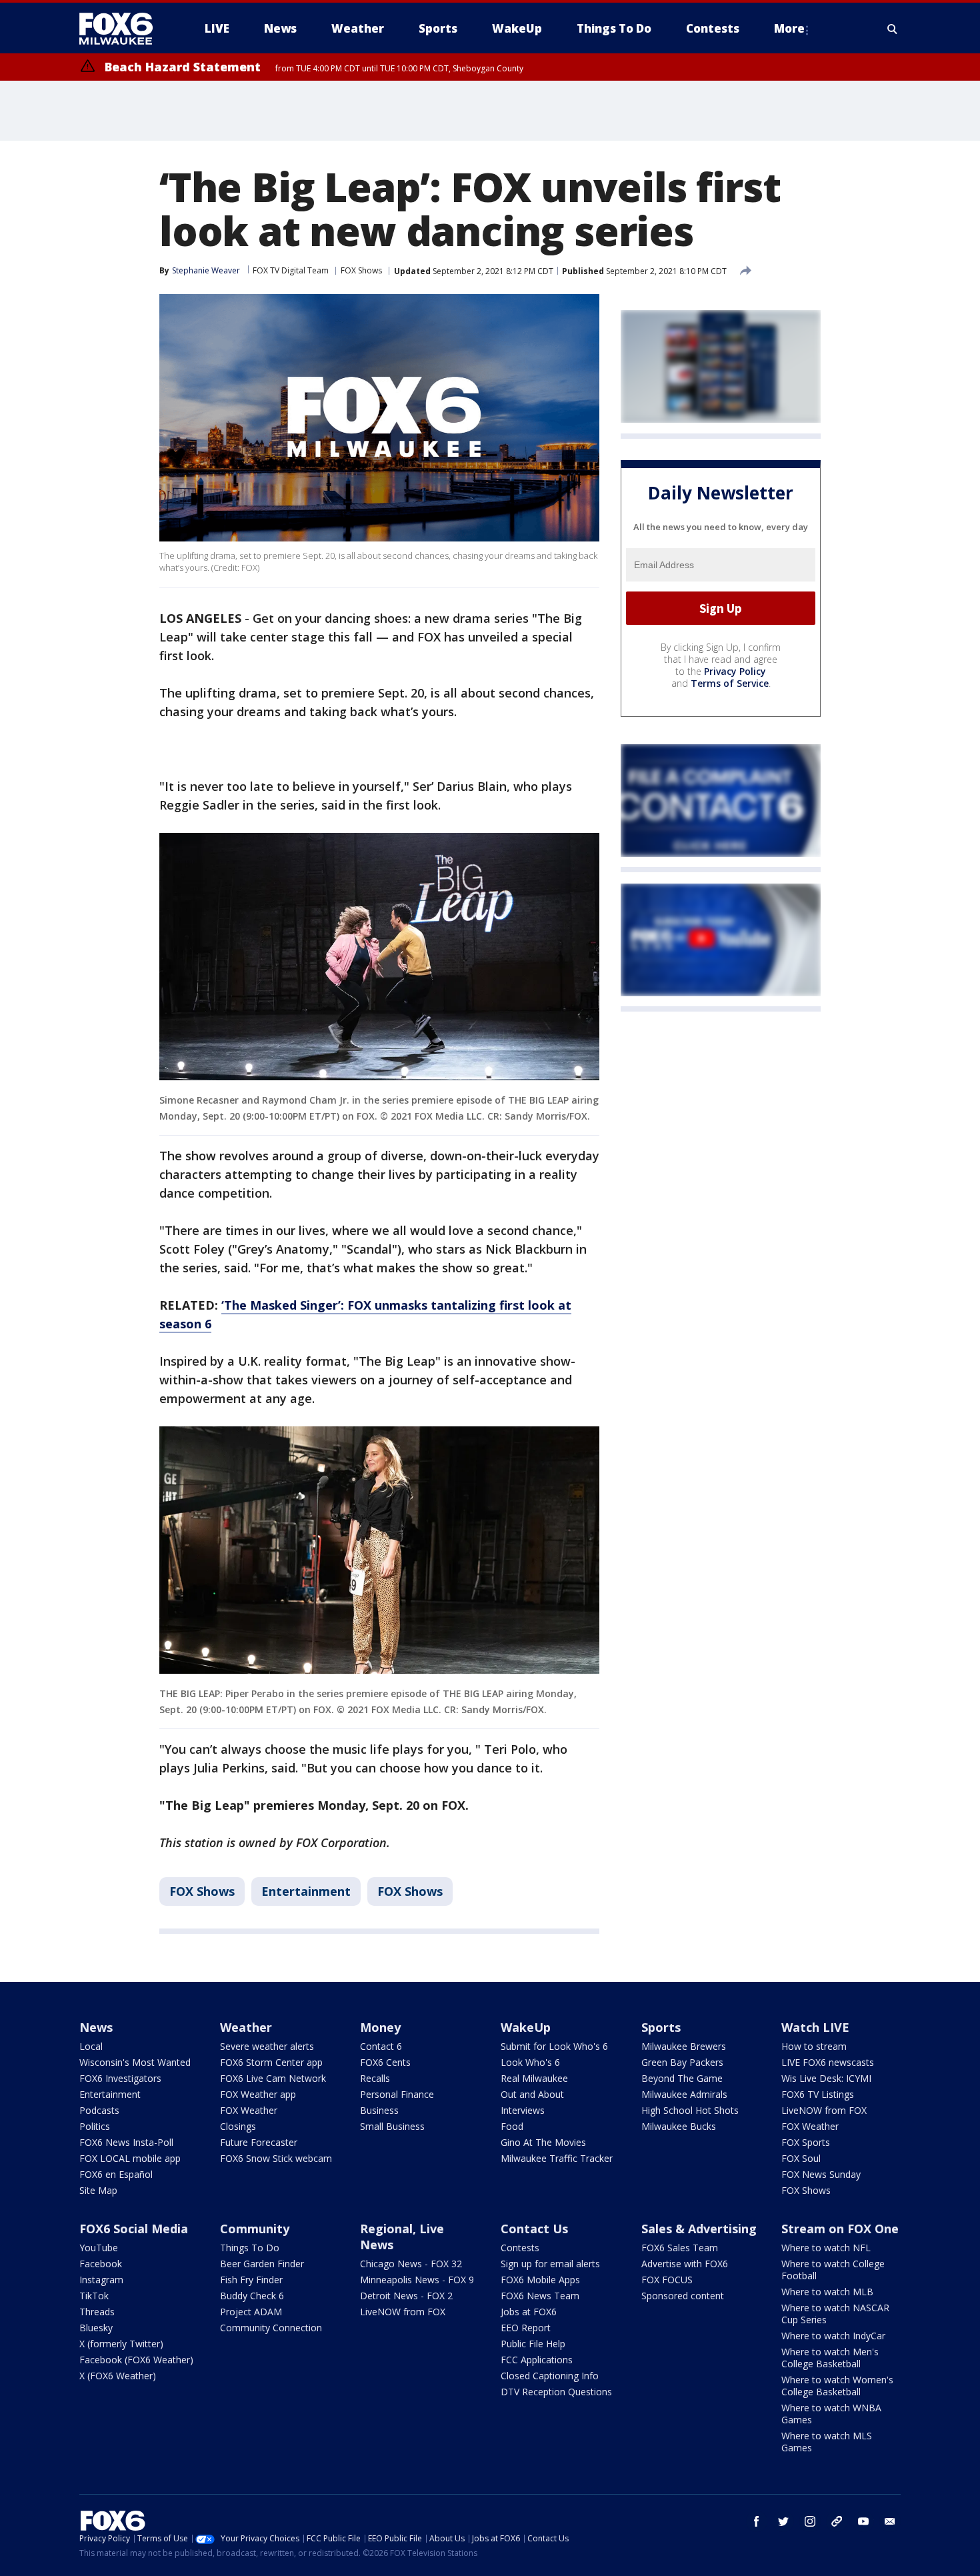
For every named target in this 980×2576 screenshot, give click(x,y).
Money (380, 2027)
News (96, 2027)
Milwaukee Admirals (684, 2094)
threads (837, 2521)
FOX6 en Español (116, 2174)
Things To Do (250, 2248)
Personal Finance (397, 2094)
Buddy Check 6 (252, 2296)
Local (91, 2046)
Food (512, 2126)
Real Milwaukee (534, 2078)
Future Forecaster (259, 2142)
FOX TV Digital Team (291, 270)
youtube (863, 2521)
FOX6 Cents (385, 2062)
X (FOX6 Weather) (118, 2376)
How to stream (814, 2046)
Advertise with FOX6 (685, 2264)
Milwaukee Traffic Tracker (557, 2158)
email (890, 2521)
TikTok (94, 2296)
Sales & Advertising (699, 2229)
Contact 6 (381, 2046)
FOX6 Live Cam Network (273, 2078)
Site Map (98, 2190)
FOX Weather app (258, 2094)
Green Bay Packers (682, 2062)
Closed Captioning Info (550, 2376)
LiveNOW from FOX (824, 2110)
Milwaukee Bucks (679, 2126)
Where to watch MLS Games (827, 2442)
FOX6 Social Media (134, 2229)
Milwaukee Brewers (684, 2046)
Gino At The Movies (543, 2142)
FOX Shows (361, 270)
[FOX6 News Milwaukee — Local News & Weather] (123, 29)
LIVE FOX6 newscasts (828, 2062)
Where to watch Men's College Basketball (830, 2358)
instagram (810, 2521)
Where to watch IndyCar (833, 2336)
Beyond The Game (682, 2078)
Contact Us (534, 2229)
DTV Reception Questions (556, 2392)
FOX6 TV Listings (818, 2094)
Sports (661, 2027)
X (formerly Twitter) (121, 2344)
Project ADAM (251, 2312)
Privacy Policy (735, 672)
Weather (246, 2027)
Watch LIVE (815, 2027)
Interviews (523, 2110)
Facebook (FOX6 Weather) (136, 2360)
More (789, 28)
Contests (520, 2248)
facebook (757, 2521)
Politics (95, 2126)
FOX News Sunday (821, 2174)
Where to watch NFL (826, 2248)
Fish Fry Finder (251, 2280)
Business (379, 2110)
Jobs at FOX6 (529, 2312)
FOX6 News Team (540, 2296)
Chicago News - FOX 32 (411, 2264)
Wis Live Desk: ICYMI (826, 2078)
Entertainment (306, 1891)
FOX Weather (249, 2110)
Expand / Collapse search (893, 29)
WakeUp (526, 2027)
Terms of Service (730, 684)
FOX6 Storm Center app (271, 2062)
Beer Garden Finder (262, 2264)
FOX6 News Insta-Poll (126, 2142)
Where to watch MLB (827, 2292)
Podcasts (99, 2110)
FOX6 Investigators (120, 2078)
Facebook (101, 2264)
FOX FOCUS (667, 2280)
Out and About (532, 2094)
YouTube (99, 2248)
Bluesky (96, 2328)
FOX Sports (806, 2142)
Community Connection (271, 2328)
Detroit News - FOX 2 (406, 2296)
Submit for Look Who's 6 (554, 2046)
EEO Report (526, 2328)
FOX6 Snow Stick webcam (276, 2158)
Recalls (375, 2078)
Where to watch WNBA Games (831, 2414)
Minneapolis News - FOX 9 (417, 2280)
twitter (783, 2521)
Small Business (392, 2126)
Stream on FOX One (840, 2229)
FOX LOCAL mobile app (130, 2158)
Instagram (101, 2280)
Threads (97, 2312)
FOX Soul (801, 2158)
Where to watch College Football (833, 2270)
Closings (238, 2126)
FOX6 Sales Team (680, 2248)
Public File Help (533, 2344)
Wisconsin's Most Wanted (135, 2062)
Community (255, 2229)
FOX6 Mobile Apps (540, 2280)
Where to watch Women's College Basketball (837, 2386)
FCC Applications (537, 2360)
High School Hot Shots (690, 2110)
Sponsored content (683, 2296)
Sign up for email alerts (550, 2264)
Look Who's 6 (530, 2062)
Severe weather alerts (267, 2046)
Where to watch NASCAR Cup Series (835, 2314)
